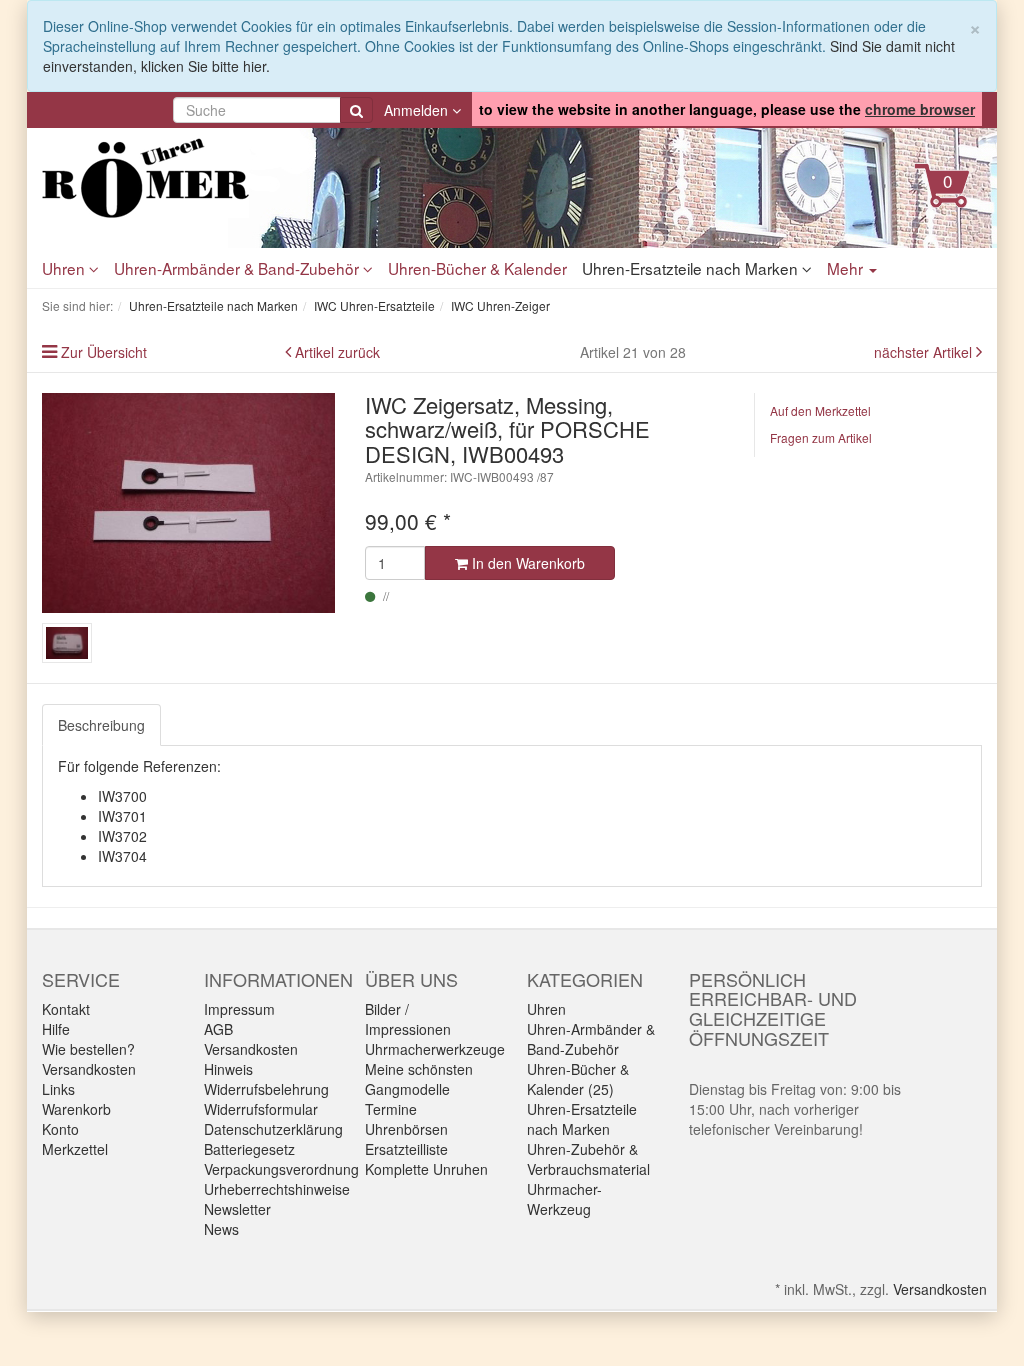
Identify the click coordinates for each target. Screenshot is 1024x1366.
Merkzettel (75, 1149)
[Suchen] (356, 110)
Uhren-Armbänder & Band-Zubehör (238, 268)
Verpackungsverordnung (281, 1169)
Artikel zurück (337, 352)
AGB (218, 1029)
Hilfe (56, 1029)
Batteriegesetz (249, 1149)
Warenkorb (76, 1109)
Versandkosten (89, 1069)
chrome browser (920, 109)
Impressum (239, 1009)
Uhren (65, 268)
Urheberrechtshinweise (277, 1189)
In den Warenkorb (526, 563)
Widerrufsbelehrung (266, 1089)
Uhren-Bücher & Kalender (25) (578, 1079)
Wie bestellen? (88, 1049)
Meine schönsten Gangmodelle (419, 1079)
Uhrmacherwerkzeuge (435, 1049)
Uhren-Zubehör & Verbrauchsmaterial (588, 1159)
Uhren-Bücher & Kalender (477, 268)
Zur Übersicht (104, 352)
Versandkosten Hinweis (251, 1059)
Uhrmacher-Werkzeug (564, 1199)
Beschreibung (101, 725)
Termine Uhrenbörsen (406, 1119)
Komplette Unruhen (426, 1169)
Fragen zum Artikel (821, 437)
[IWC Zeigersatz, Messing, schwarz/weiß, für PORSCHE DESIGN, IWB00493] (188, 503)
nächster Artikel (925, 352)
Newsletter (237, 1209)
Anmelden (418, 110)
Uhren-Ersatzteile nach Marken (692, 268)
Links (58, 1089)
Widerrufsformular (261, 1109)
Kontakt (66, 1009)
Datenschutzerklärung (273, 1129)
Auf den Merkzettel (820, 410)
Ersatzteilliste (406, 1149)
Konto (60, 1129)
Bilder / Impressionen (408, 1019)
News (221, 1229)
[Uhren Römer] (188, 178)
